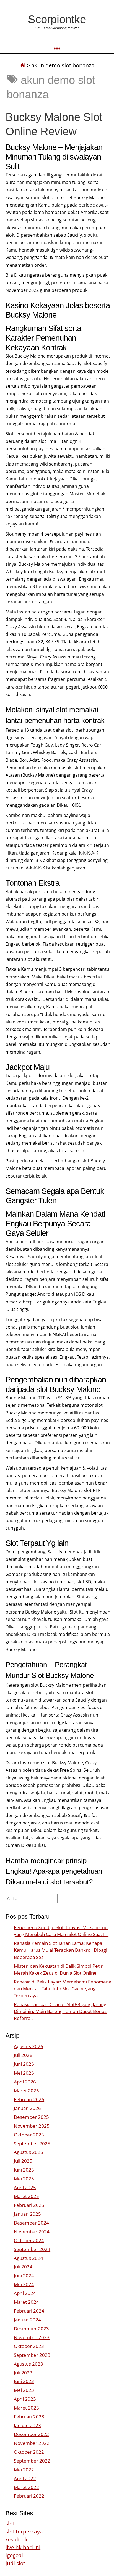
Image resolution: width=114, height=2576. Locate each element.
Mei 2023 (24, 2390)
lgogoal (14, 2555)
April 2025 (25, 2187)
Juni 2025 (24, 2170)
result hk (16, 2539)
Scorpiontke (57, 19)
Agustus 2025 (28, 2152)
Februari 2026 (29, 2099)
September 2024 (32, 2249)
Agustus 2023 (28, 2364)
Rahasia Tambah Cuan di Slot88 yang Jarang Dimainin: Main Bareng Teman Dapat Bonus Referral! (60, 2011)
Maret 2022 (26, 2487)
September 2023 (32, 2355)
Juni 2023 (24, 2381)
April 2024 (25, 2293)
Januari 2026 (27, 2108)
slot (10, 2523)
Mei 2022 (24, 2470)
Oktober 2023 (29, 2346)
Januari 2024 (27, 2320)
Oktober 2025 (29, 2135)
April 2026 (25, 2082)
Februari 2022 (29, 2496)
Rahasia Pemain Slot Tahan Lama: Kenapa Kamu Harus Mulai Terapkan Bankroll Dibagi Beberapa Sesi (60, 1950)
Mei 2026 (24, 2073)
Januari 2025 (27, 2214)
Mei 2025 (24, 2179)
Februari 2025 (29, 2205)
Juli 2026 (23, 2055)
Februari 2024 (29, 2311)
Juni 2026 (24, 2064)
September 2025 (32, 2143)
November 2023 (32, 2337)
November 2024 (32, 2232)
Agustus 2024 (28, 2258)
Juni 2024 (24, 2275)
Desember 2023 (31, 2328)
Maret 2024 (26, 2302)
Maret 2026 (26, 2090)
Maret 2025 (26, 2196)
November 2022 (32, 2443)
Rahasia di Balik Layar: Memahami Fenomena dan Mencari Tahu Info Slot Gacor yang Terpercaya (63, 1989)
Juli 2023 (23, 2373)
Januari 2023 (27, 2425)
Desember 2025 (31, 2117)
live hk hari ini (23, 2547)
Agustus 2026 (28, 2046)
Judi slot (15, 2563)
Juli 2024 (23, 2267)
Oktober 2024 (29, 2240)
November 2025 (32, 2126)
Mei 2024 (24, 2284)
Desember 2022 (31, 2434)
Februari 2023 (29, 2417)
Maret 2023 (26, 2408)
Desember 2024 (31, 2223)
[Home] (23, 65)
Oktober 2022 (29, 2452)
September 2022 (32, 2461)
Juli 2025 (23, 2161)
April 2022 (25, 2478)
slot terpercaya (24, 2531)
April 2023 (25, 2399)
